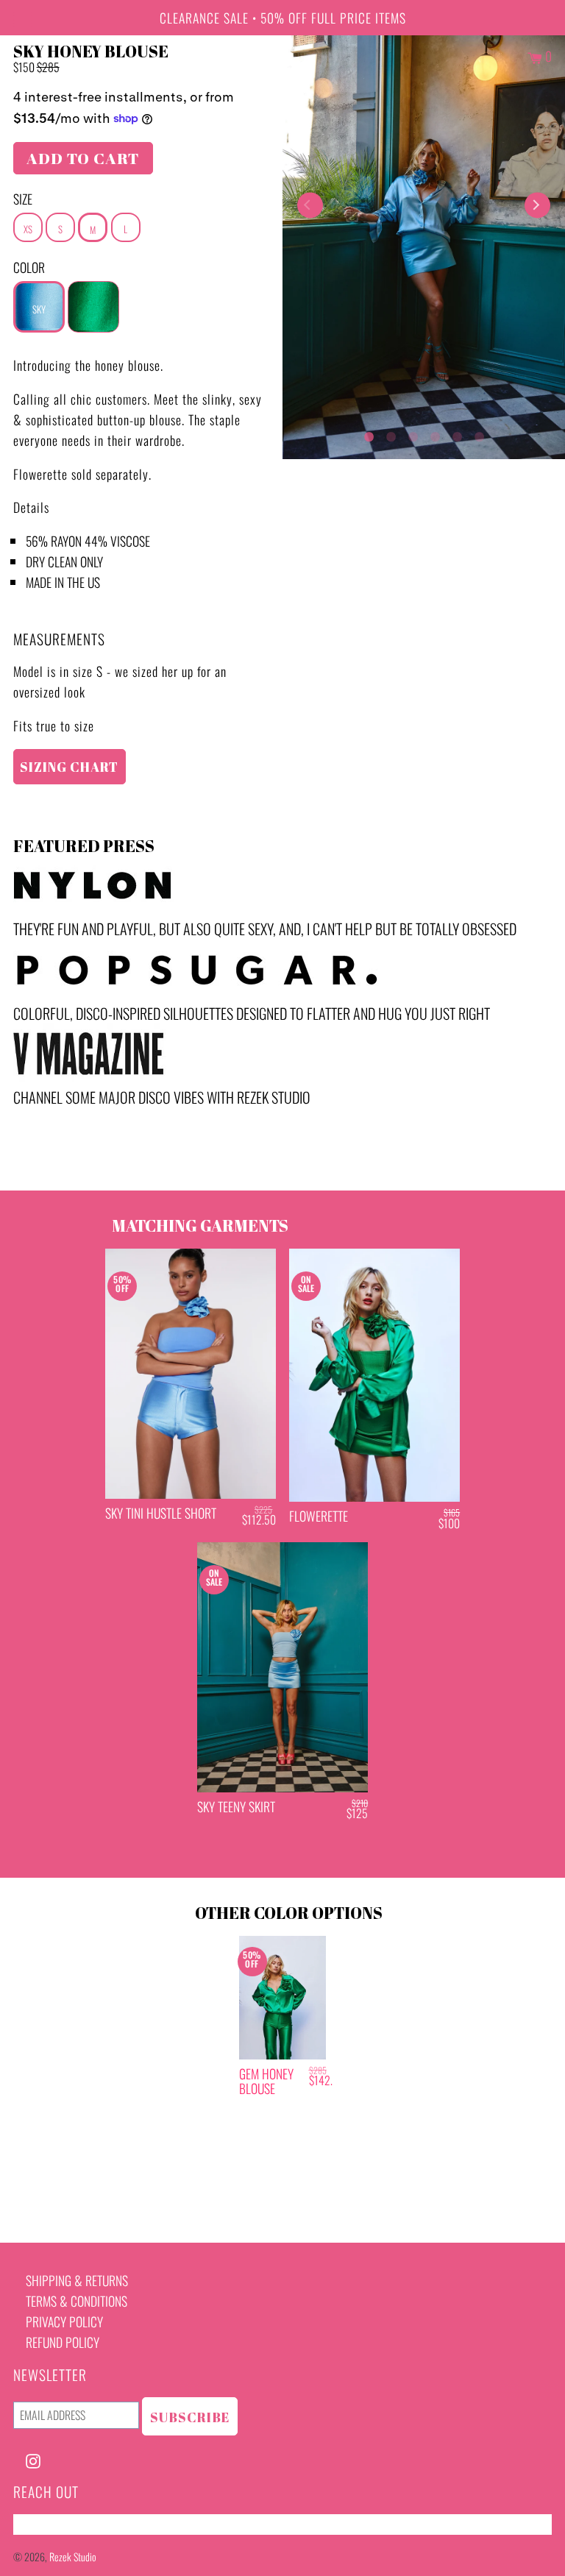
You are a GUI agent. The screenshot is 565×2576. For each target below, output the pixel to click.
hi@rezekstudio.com (65, 2524)
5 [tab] (457, 433)
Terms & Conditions (77, 2301)
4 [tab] (435, 433)
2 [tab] (391, 433)
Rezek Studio (73, 2557)
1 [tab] (369, 433)
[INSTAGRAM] (33, 2459)
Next (537, 205)
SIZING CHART (69, 767)
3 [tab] (413, 433)
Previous (310, 205)
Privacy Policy (64, 2321)
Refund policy (63, 2342)
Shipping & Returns (77, 2280)
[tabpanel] (424, 247)
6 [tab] (479, 433)
